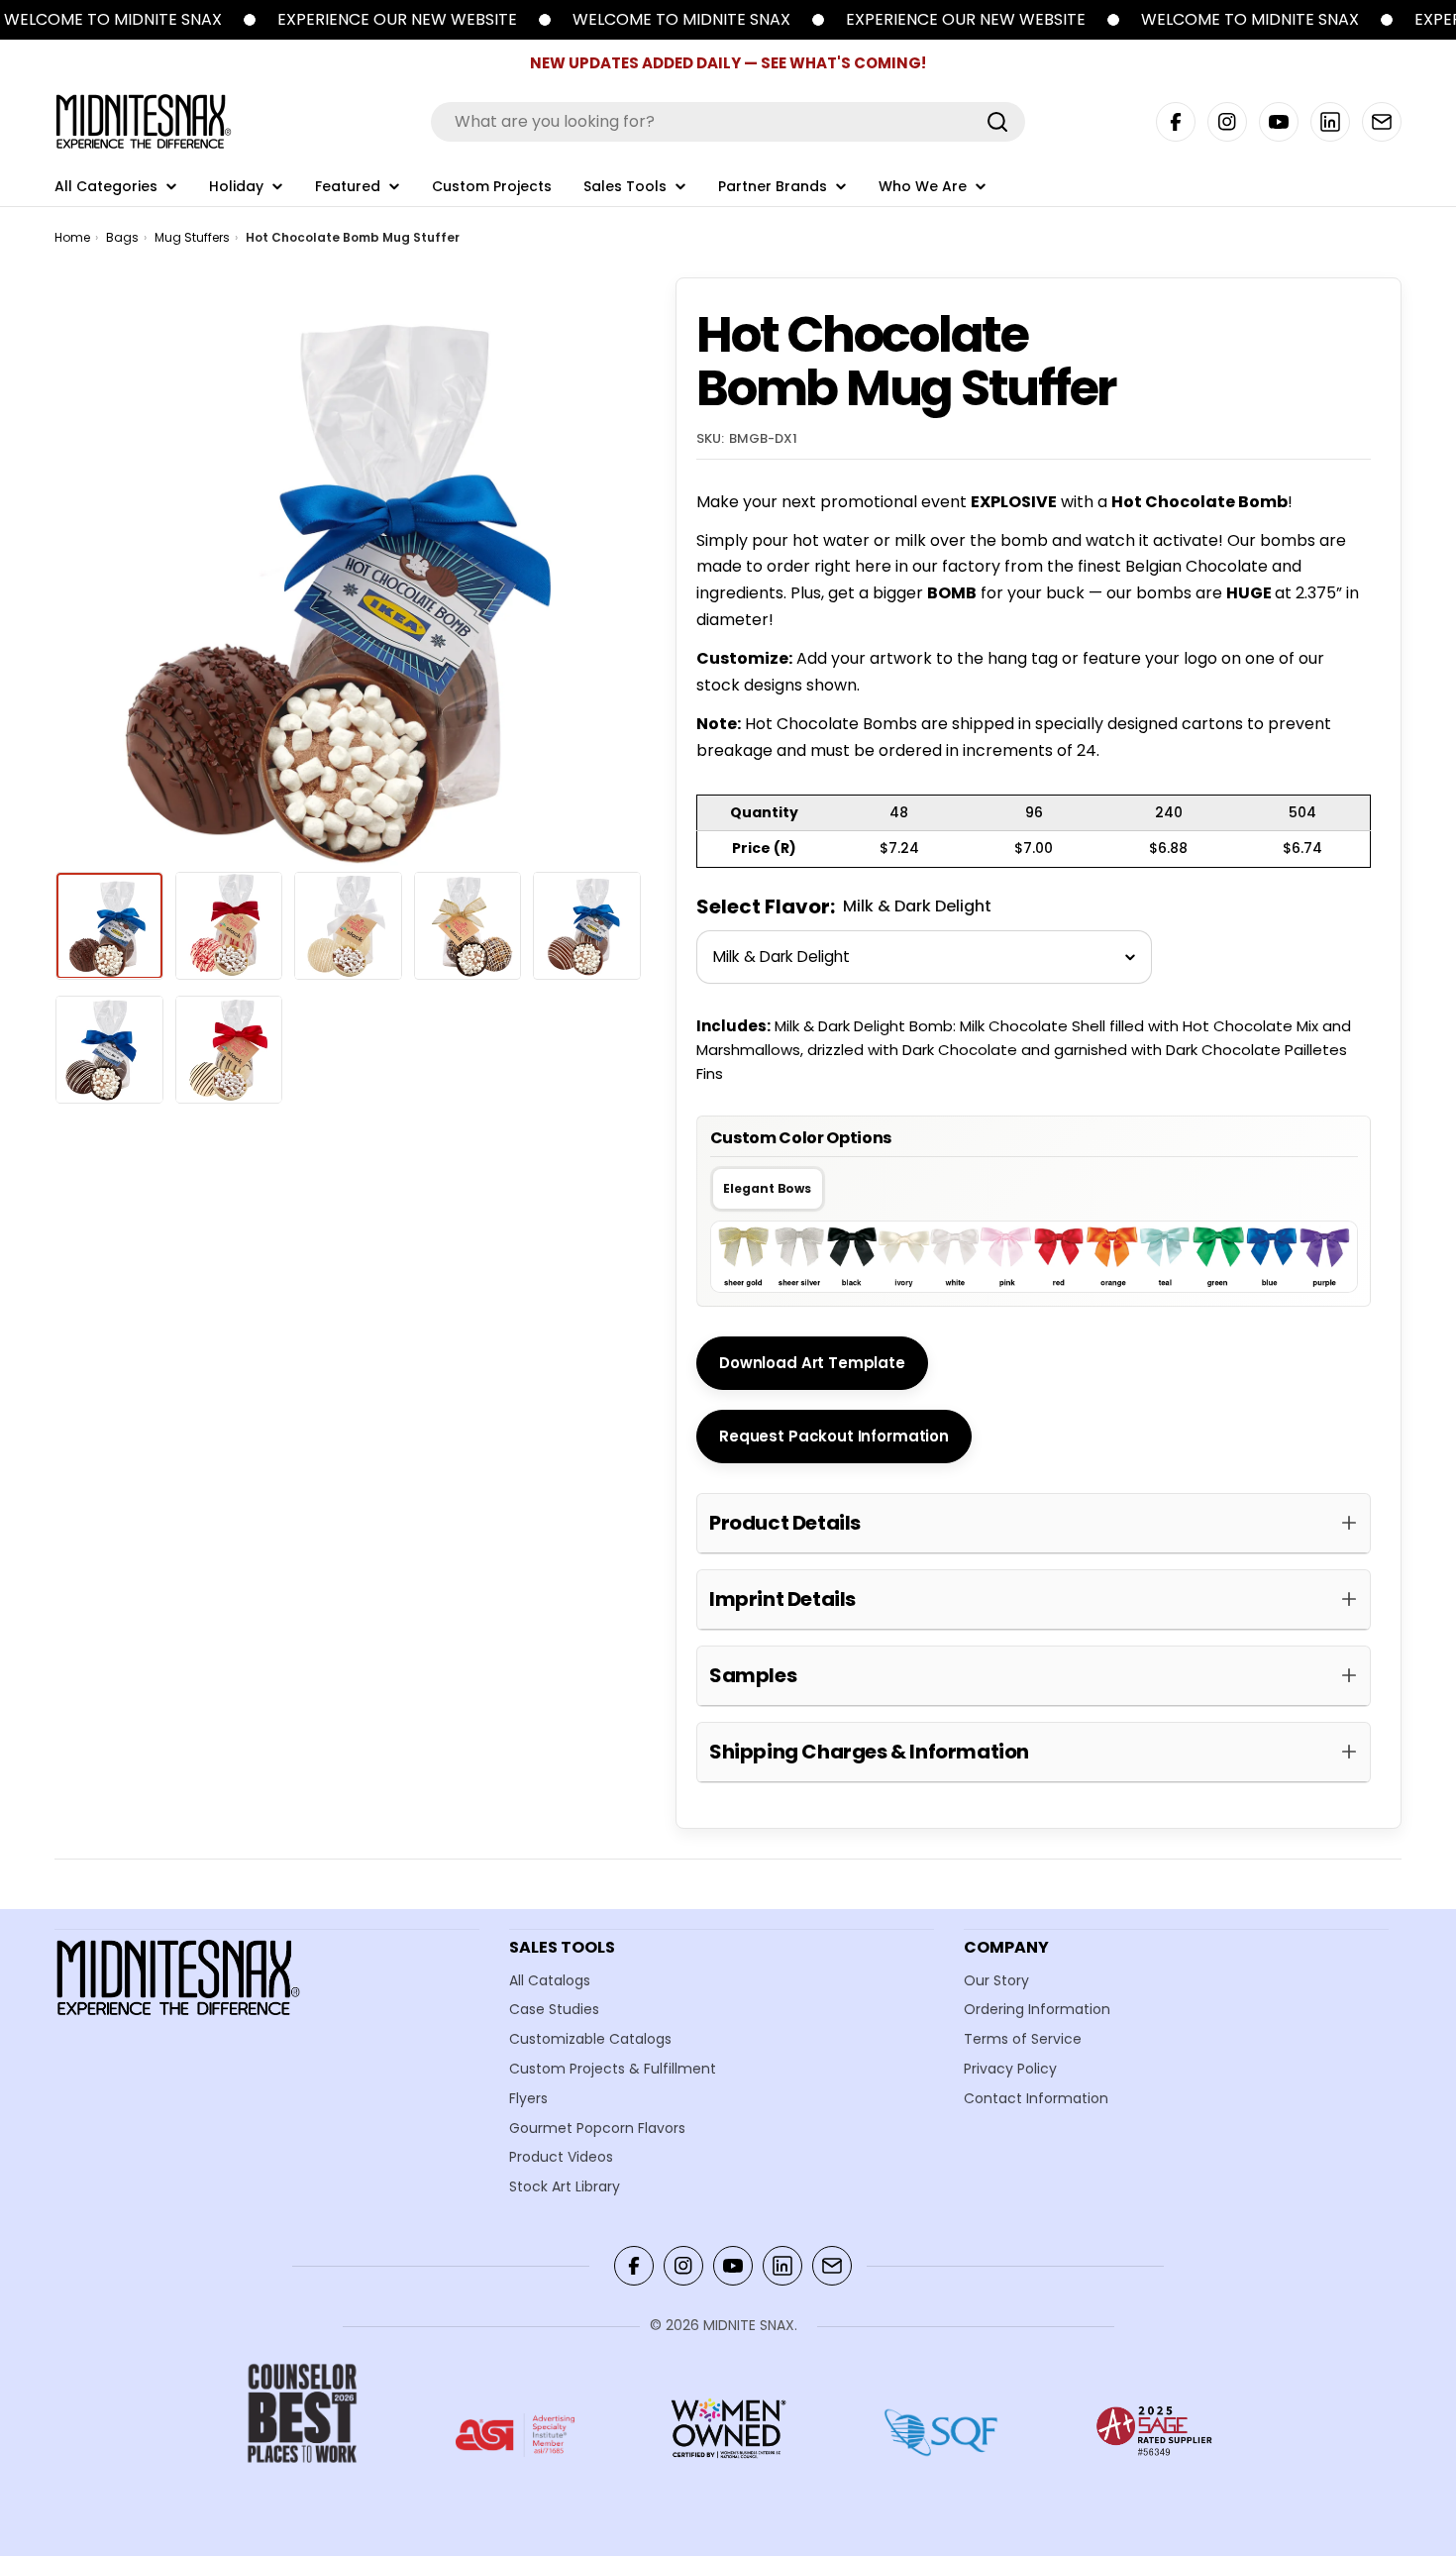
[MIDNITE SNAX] (250, 20)
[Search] (997, 122)
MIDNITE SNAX (749, 2325)
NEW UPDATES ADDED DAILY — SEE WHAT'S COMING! (728, 63)
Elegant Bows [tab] (767, 1188)
